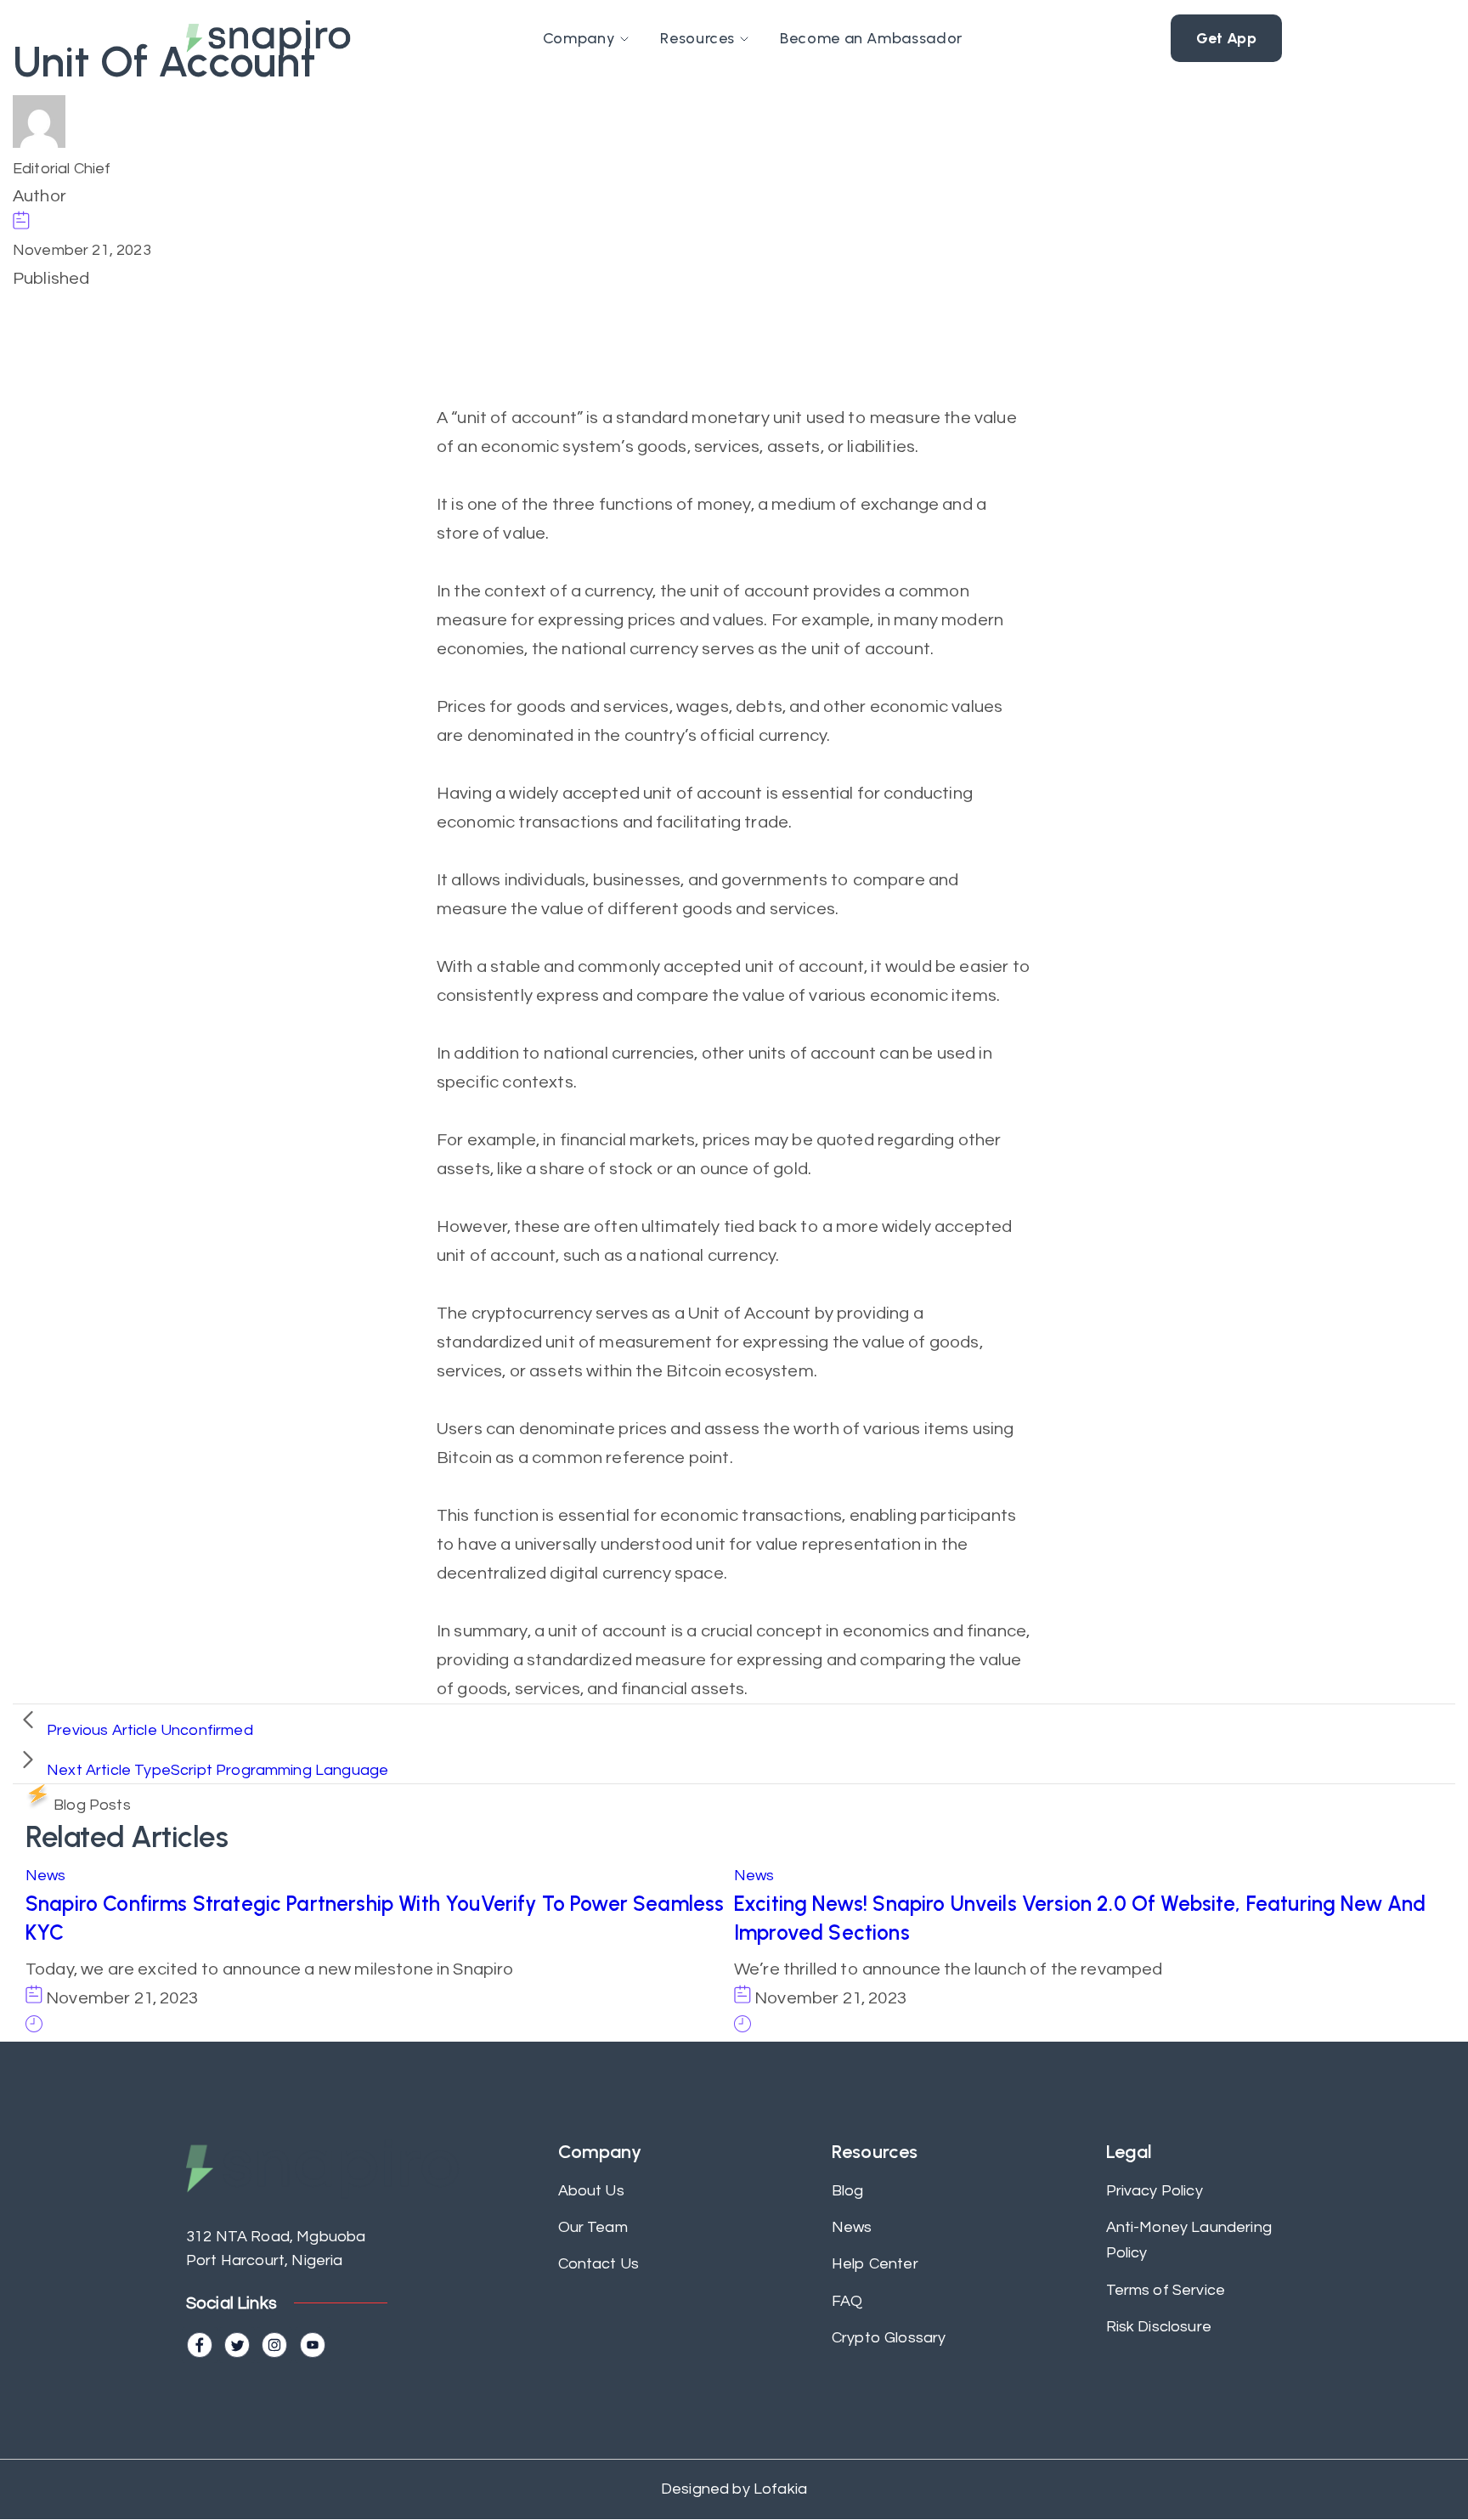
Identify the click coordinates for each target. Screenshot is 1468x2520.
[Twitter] (237, 2345)
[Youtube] (313, 2345)
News (46, 1876)
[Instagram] (274, 2345)
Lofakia (779, 2489)
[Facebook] (200, 2345)
